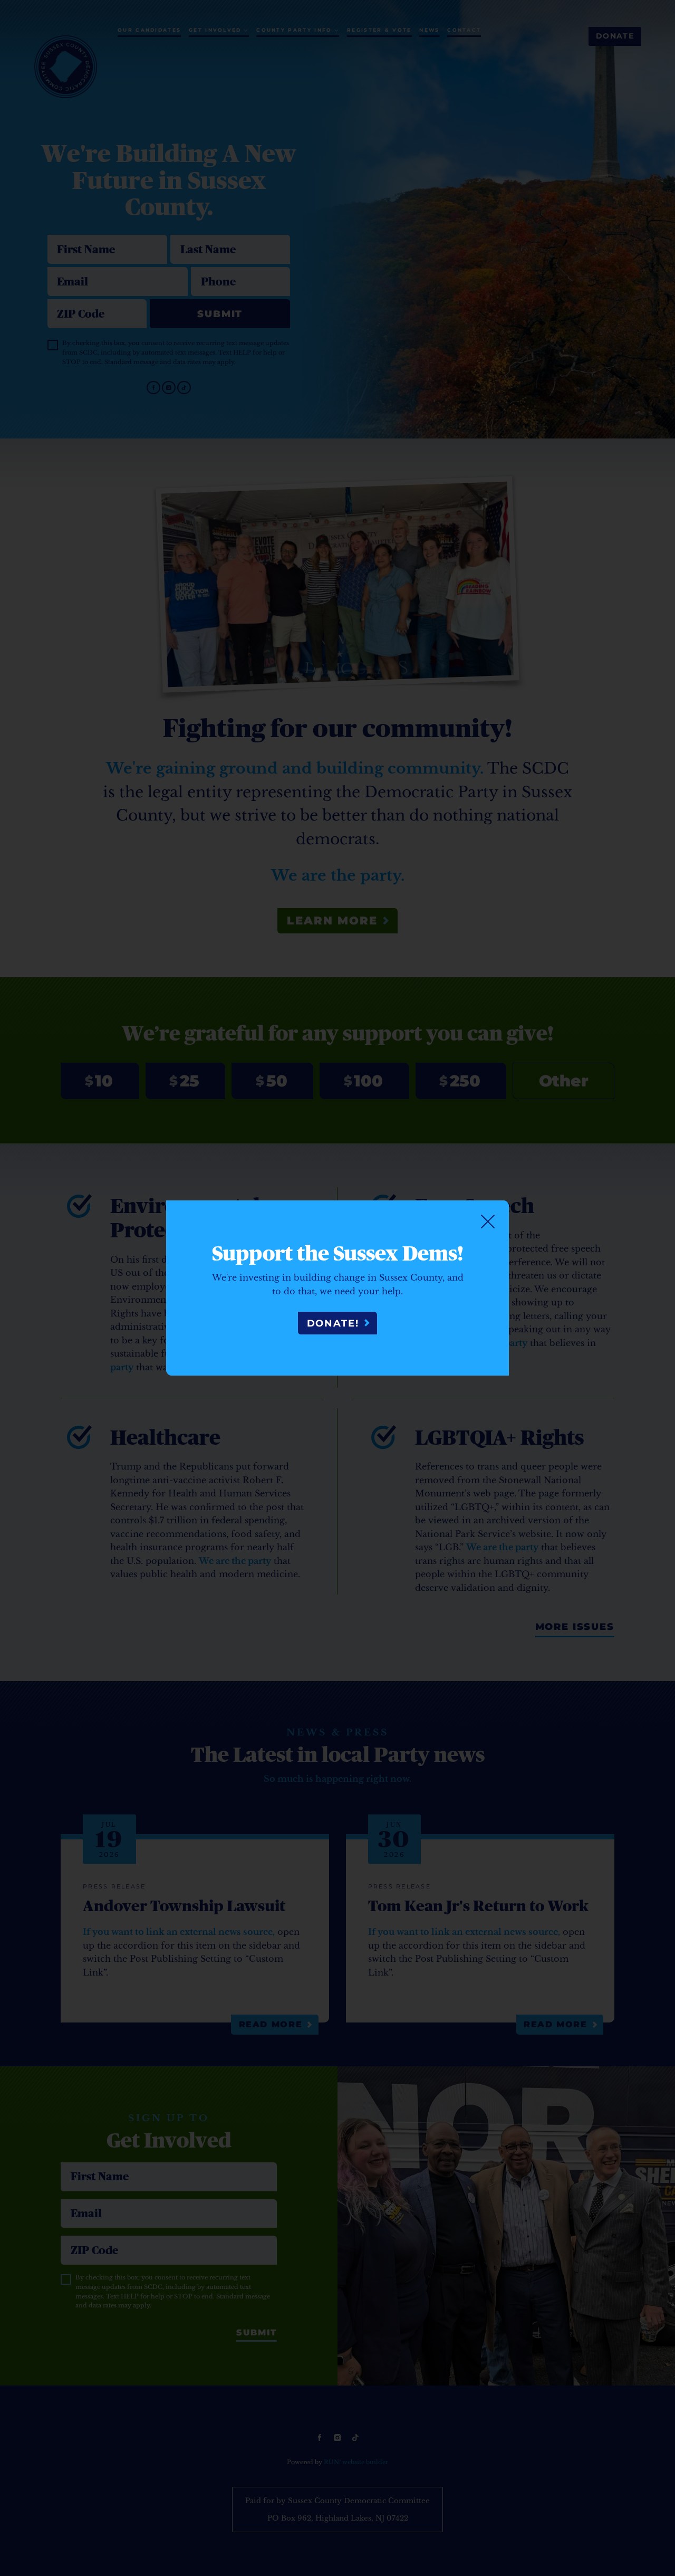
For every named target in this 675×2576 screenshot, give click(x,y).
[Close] (488, 1222)
